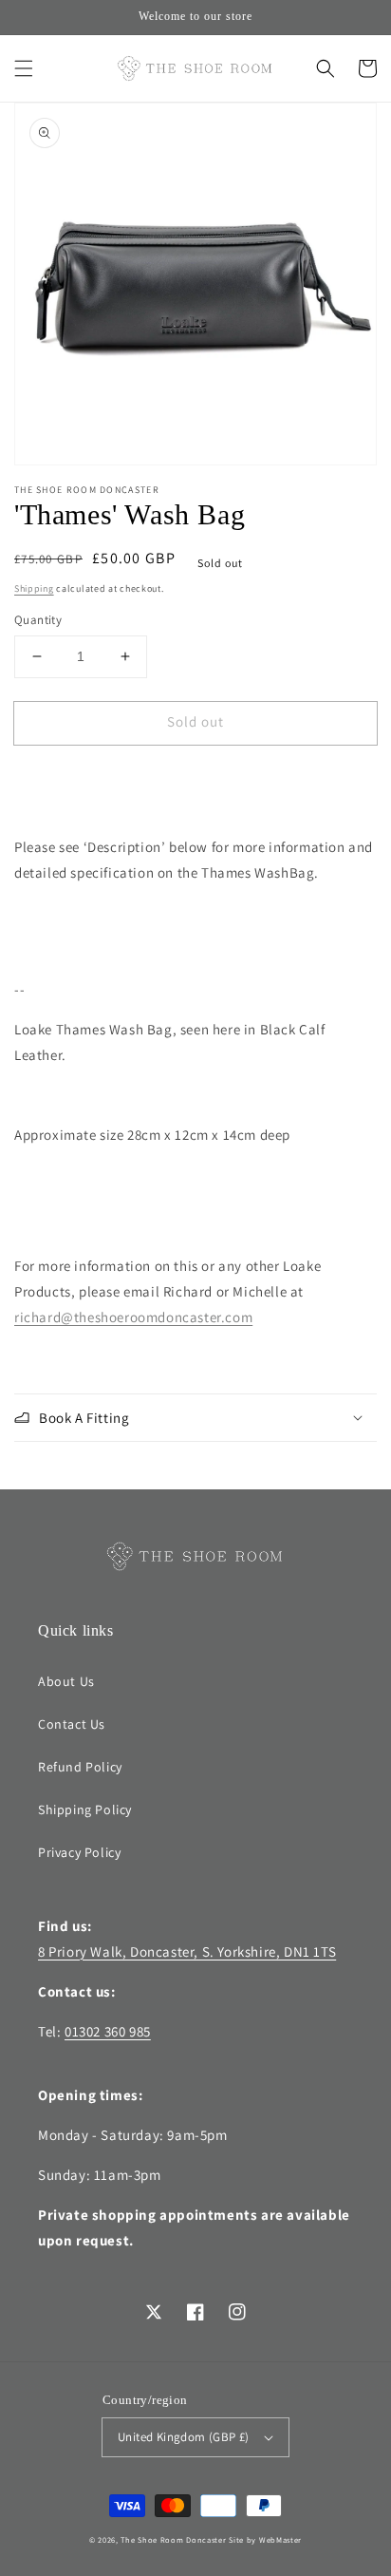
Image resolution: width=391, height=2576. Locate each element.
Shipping (34, 588)
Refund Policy (80, 1767)
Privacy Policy (79, 1852)
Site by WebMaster (265, 2539)
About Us (66, 1681)
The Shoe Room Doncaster (173, 2539)
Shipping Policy (85, 1809)
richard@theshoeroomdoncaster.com (133, 1317)
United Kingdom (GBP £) (184, 2437)
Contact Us (72, 1724)
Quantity (38, 620)
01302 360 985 (108, 2031)
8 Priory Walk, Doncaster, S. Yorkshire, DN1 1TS (187, 1951)
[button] (24, 68)
